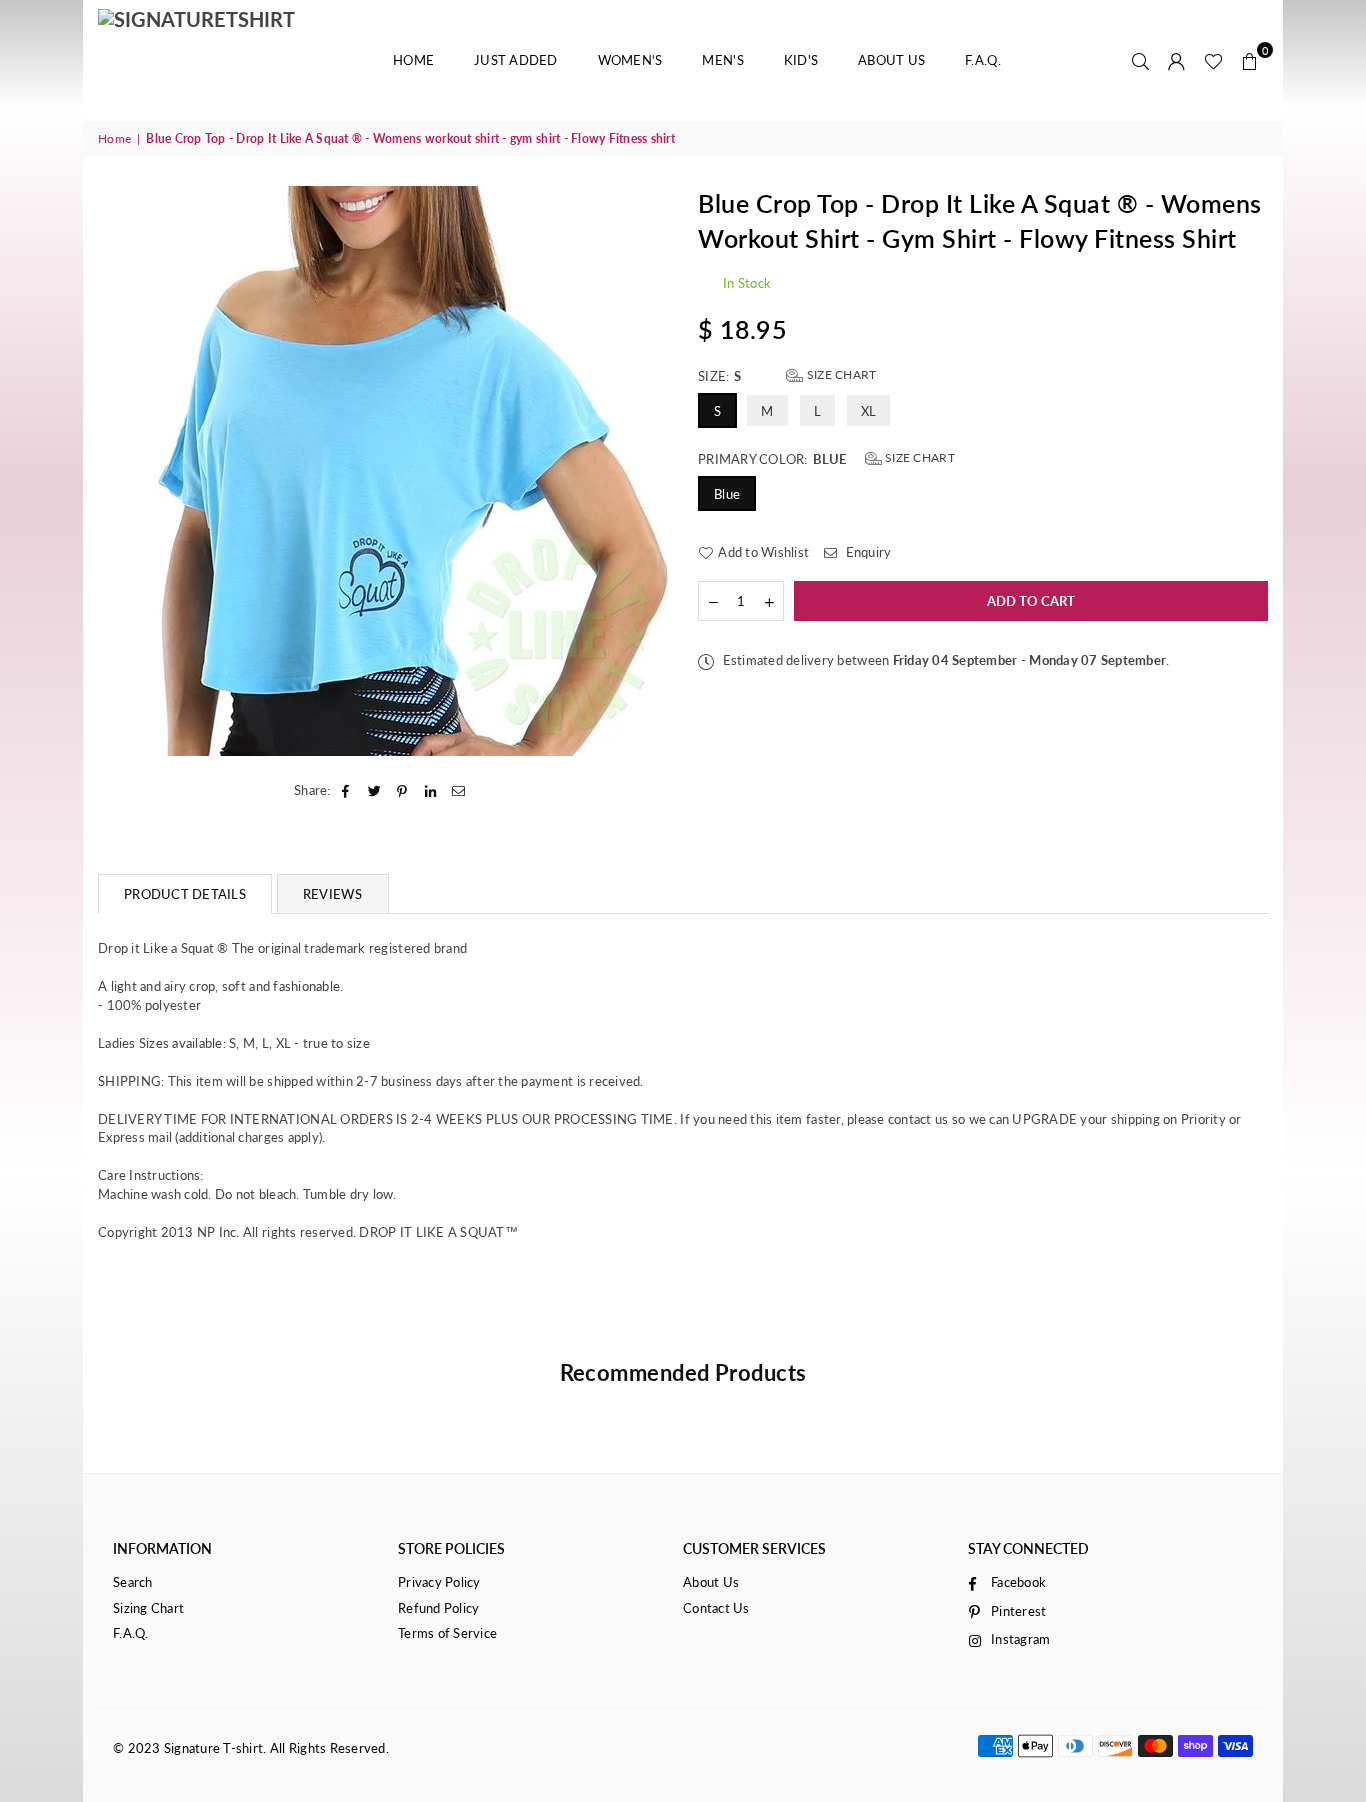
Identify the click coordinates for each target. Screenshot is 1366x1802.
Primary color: (826, 458)
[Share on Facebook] (346, 790)
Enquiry (866, 552)
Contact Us (716, 1608)
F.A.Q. (983, 60)
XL (869, 411)
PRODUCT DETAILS (185, 894)
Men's (722, 60)
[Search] (1141, 60)
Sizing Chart (148, 1608)
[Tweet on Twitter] (374, 790)
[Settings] (1177, 60)
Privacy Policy (439, 1582)
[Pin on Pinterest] (402, 790)
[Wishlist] (1213, 60)
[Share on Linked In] (431, 790)
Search (133, 1582)
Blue (727, 494)
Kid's (801, 60)
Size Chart (840, 374)
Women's (630, 60)
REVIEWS (333, 894)
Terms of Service (447, 1633)
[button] (1250, 60)
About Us (891, 60)
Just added (516, 60)
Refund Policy (438, 1608)
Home (413, 60)
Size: (787, 375)
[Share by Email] (459, 790)
